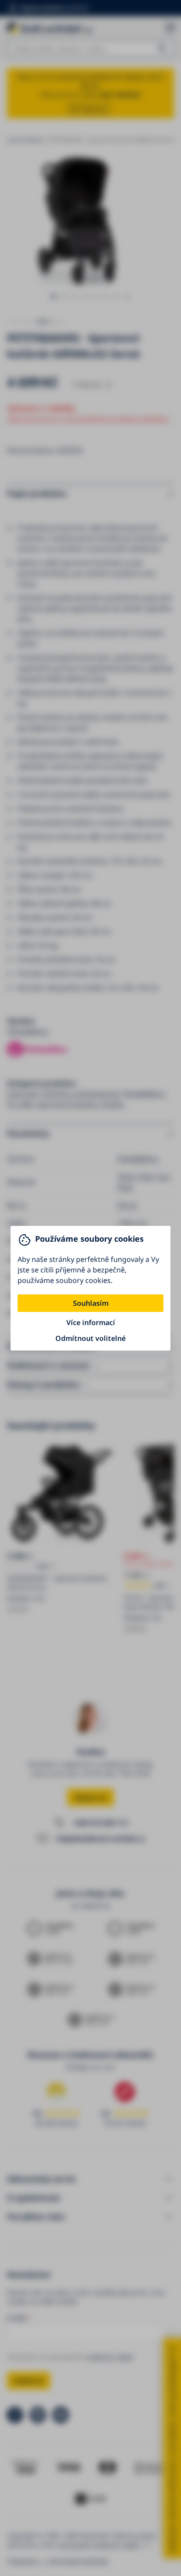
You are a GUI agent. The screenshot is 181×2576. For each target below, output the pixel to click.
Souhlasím (91, 1303)
